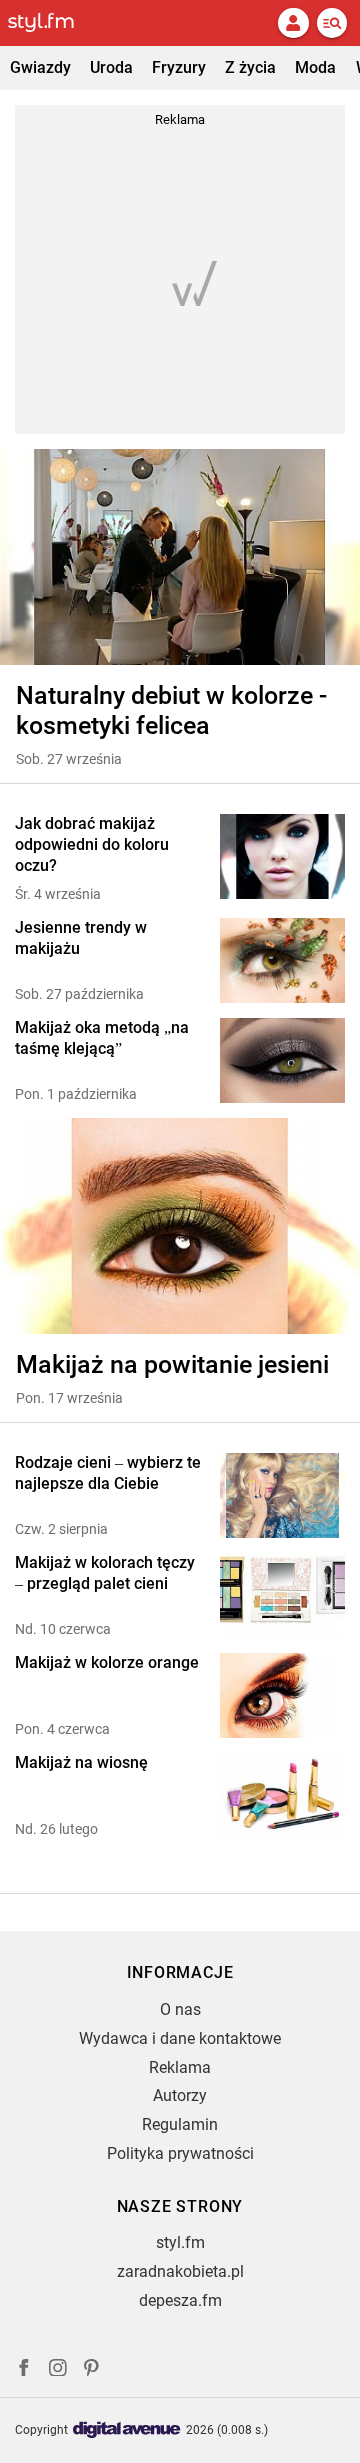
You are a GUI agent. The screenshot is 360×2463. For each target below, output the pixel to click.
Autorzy (180, 2095)
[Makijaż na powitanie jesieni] (180, 1226)
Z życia (250, 67)
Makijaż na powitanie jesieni (172, 1364)
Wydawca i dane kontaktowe (180, 2038)
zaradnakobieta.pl (180, 2271)
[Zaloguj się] (293, 23)
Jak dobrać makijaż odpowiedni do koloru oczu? (92, 844)
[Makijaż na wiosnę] (282, 1795)
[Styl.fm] (53, 23)
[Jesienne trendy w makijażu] (282, 960)
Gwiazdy (40, 67)
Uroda (111, 67)
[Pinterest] (93, 2370)
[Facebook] (24, 2370)
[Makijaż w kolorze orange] (282, 1695)
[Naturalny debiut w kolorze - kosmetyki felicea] (180, 557)
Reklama (180, 2067)
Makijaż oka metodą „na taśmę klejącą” (102, 1038)
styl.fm (180, 2242)
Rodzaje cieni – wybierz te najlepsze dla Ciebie (108, 1473)
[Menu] (332, 23)
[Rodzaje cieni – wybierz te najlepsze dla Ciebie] (282, 1495)
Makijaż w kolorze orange (107, 1662)
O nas (180, 2009)
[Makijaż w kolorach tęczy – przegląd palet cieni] (282, 1595)
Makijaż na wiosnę (81, 1762)
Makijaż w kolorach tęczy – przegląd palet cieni (105, 1573)
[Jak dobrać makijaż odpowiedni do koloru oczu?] (282, 858)
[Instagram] (58, 2370)
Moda (315, 67)
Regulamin (180, 2124)
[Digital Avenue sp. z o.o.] (127, 2430)
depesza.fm (180, 2300)
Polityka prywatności (180, 2153)
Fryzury (179, 67)
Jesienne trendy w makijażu (81, 938)
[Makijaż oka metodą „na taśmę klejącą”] (282, 1060)
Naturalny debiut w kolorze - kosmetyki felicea (171, 710)
